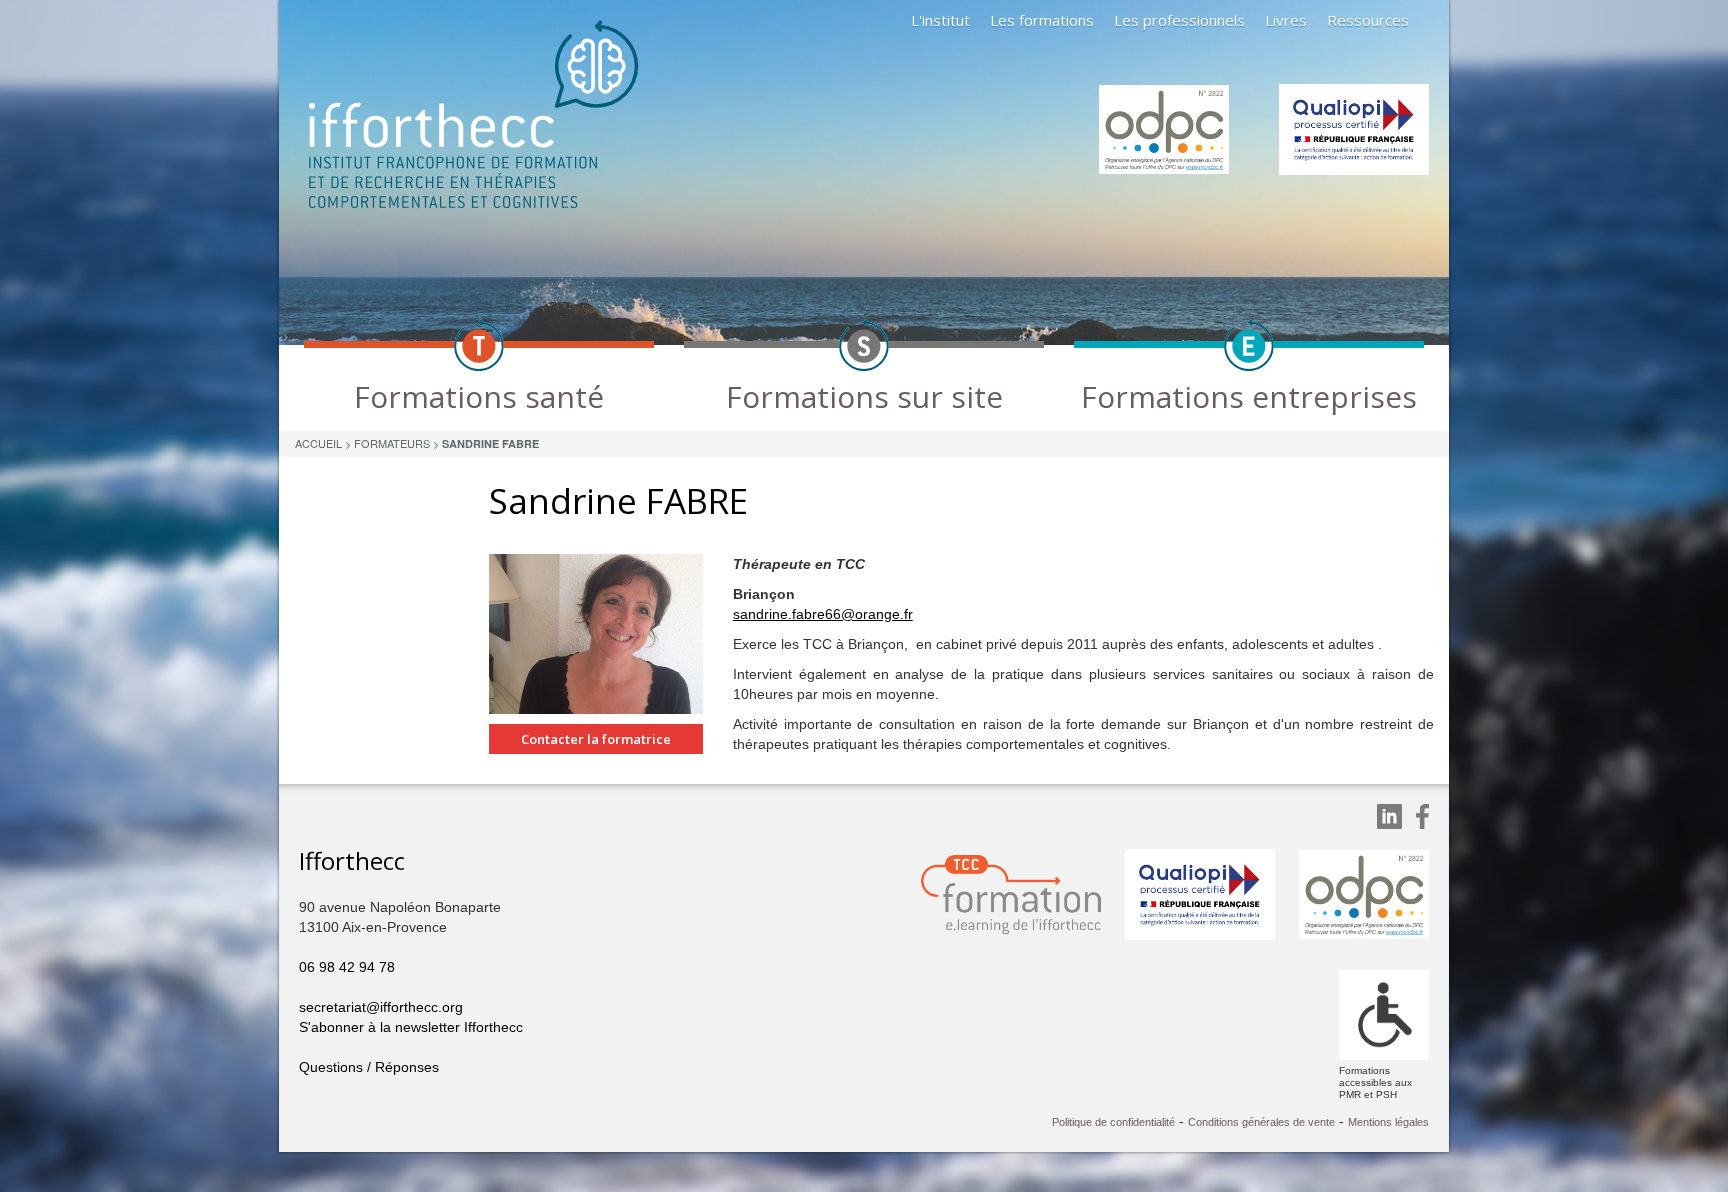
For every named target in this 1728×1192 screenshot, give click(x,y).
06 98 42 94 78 (347, 967)
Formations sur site (864, 396)
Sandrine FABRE (490, 443)
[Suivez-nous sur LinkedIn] (1389, 816)
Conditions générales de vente (1261, 1122)
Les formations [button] (1042, 20)
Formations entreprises (1249, 396)
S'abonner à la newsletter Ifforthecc (411, 1027)
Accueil (318, 443)
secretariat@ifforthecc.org (381, 1007)
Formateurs (392, 443)
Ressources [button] (1368, 20)
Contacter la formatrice (596, 739)
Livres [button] (1286, 20)
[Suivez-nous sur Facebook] (1422, 816)
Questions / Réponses (369, 1067)
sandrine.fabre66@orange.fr (823, 614)
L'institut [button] (940, 20)
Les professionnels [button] (1179, 20)
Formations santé (479, 396)
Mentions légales (1388, 1122)
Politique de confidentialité (1113, 1122)
